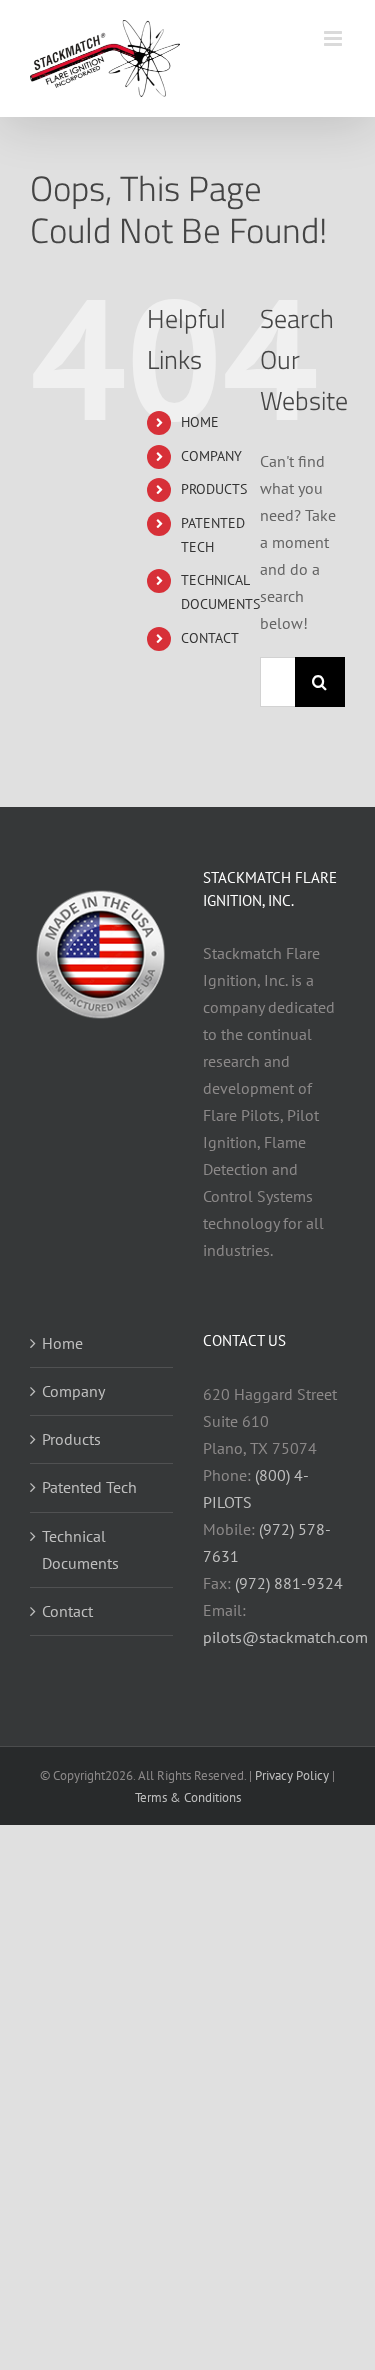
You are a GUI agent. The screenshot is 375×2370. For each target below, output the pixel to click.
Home (62, 1343)
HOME (200, 422)
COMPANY (211, 456)
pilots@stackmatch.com (285, 1637)
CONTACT (210, 638)
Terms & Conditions (188, 1797)
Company (73, 1391)
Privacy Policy (292, 1775)
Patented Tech (89, 1487)
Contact (67, 1611)
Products (71, 1439)
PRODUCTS (214, 489)
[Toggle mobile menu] (334, 38)
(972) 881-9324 (289, 1583)
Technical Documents (80, 1549)
